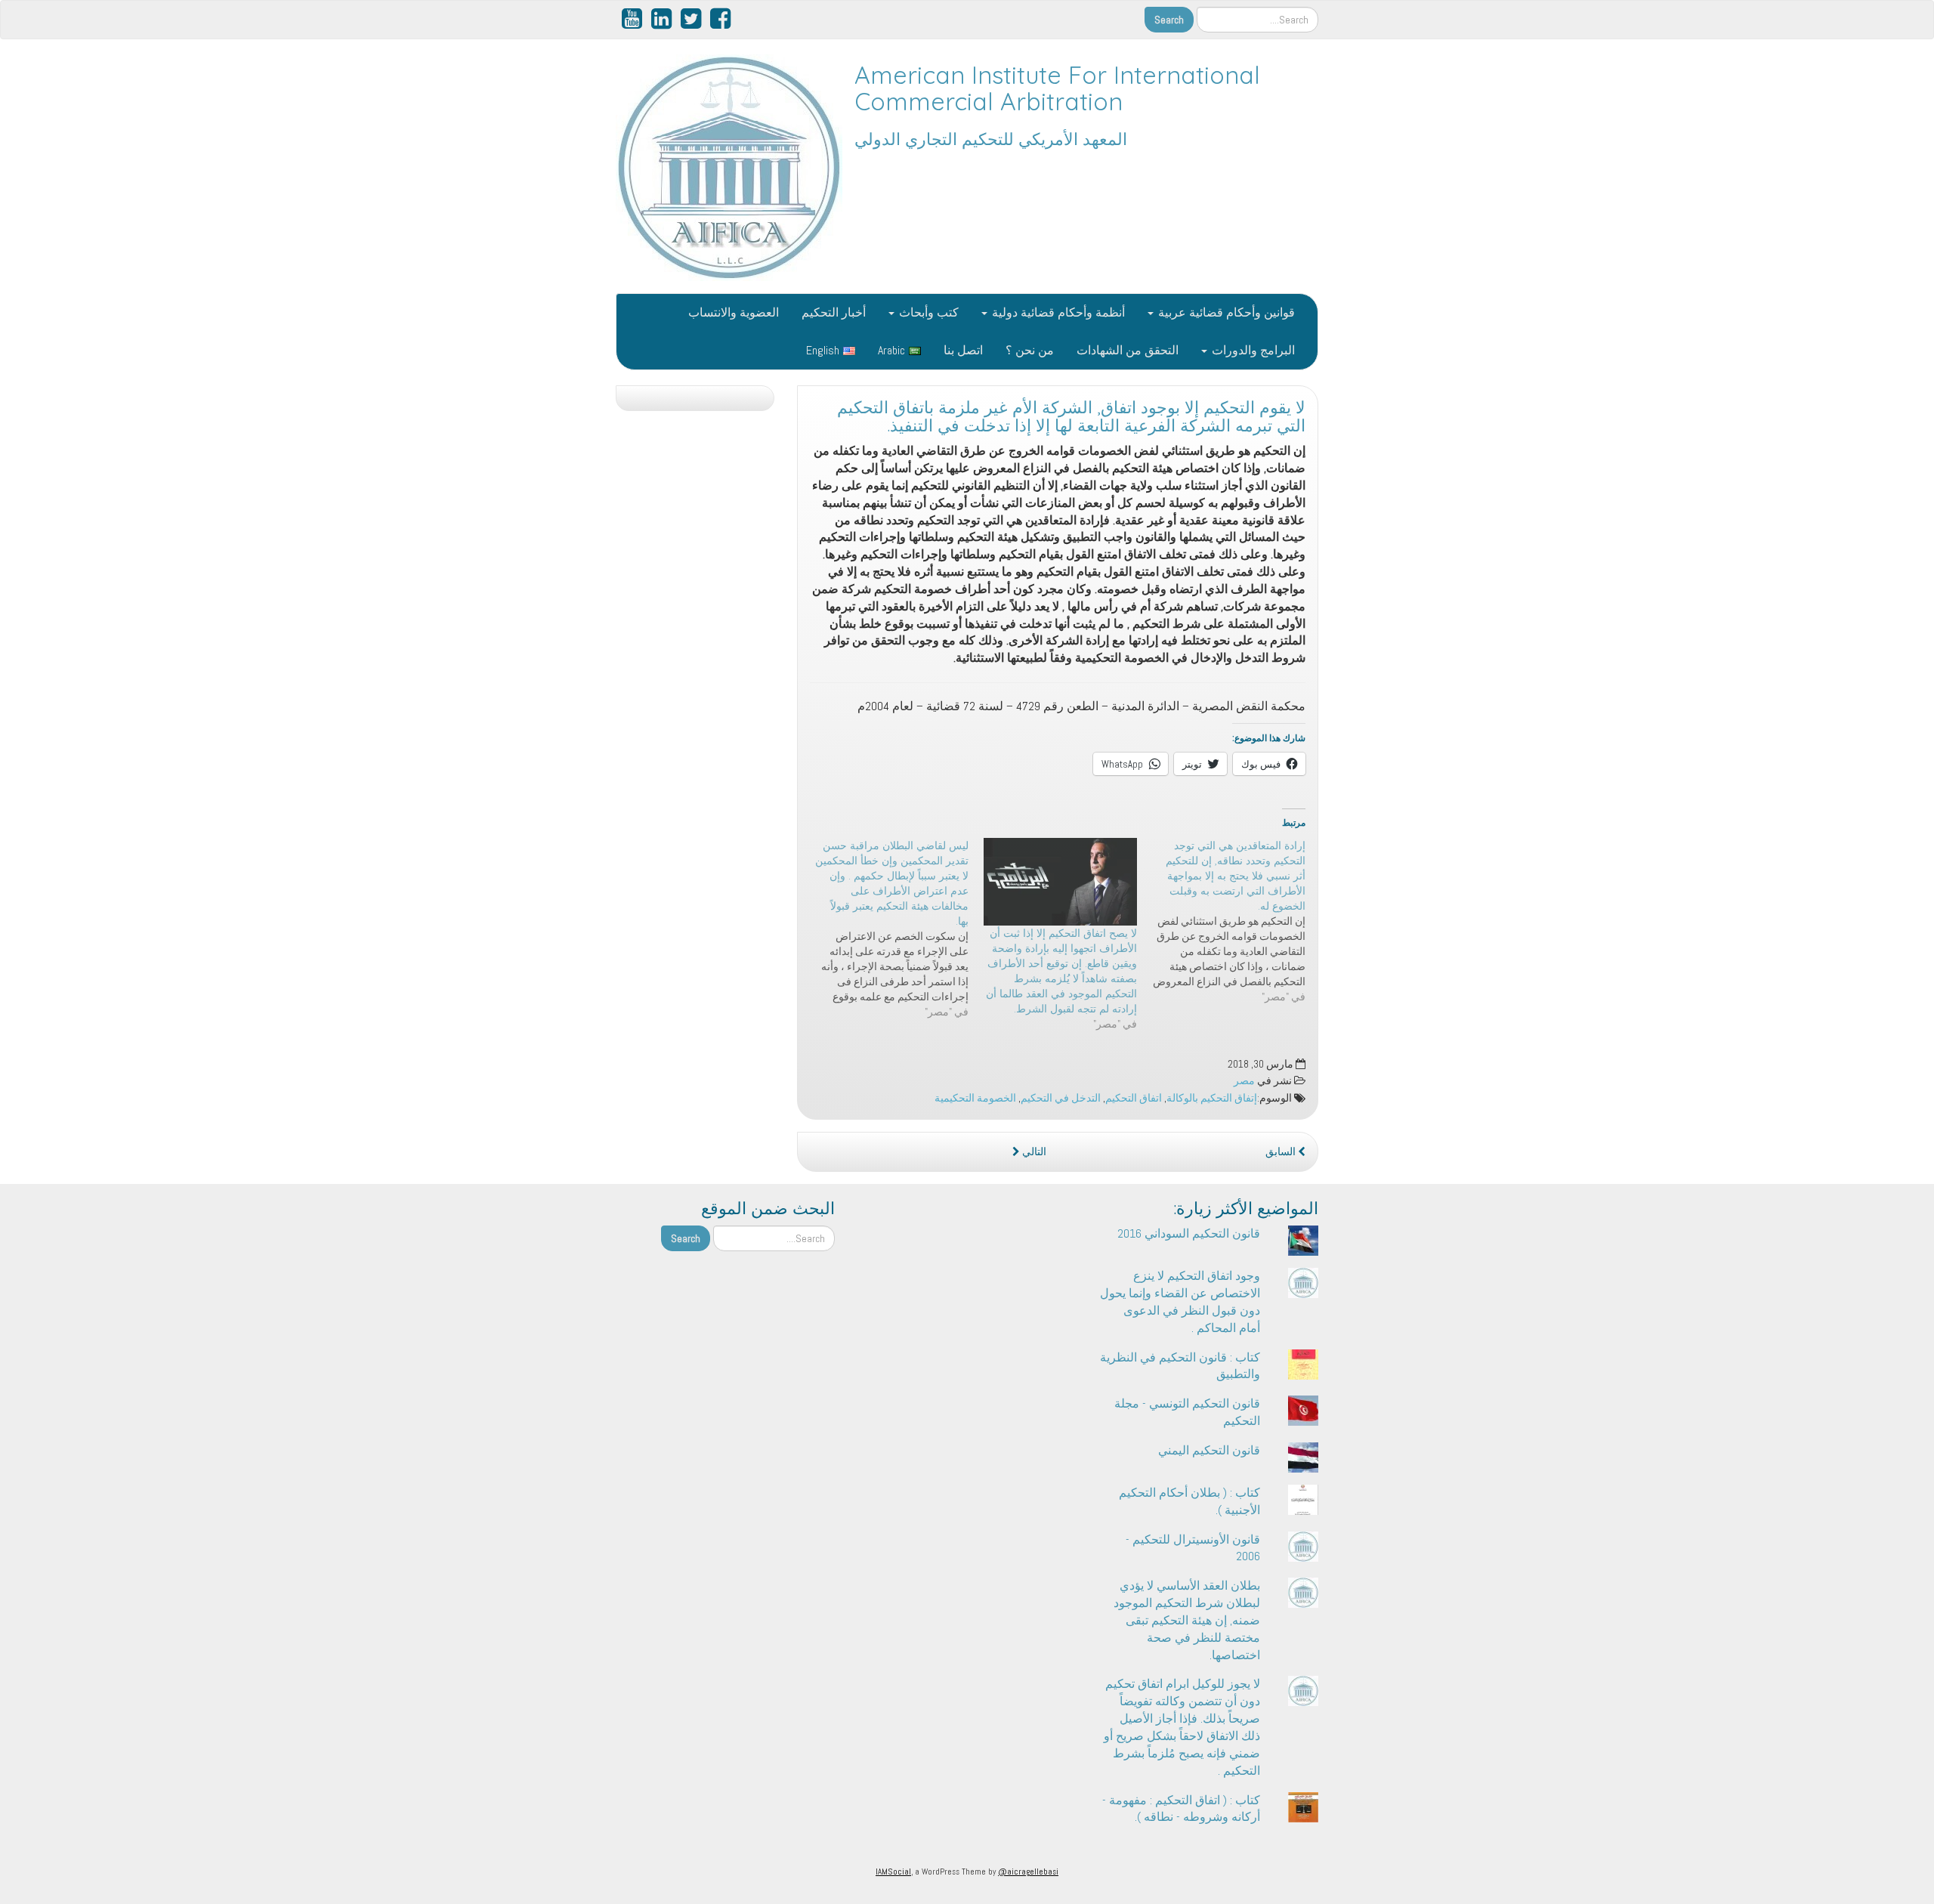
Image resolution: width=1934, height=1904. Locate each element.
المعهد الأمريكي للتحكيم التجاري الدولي (991, 139)
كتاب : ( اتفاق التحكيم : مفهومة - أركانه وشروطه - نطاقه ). (1181, 1809)
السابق (1282, 1152)
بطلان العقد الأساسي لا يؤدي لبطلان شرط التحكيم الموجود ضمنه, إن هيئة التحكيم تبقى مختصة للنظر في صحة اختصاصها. (1187, 1620)
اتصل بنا (963, 350)
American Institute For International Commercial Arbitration (1057, 88)
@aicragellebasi (1028, 1872)
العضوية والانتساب (734, 312)
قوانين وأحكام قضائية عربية (1225, 312)
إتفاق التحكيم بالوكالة (1212, 1098)
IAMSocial (893, 1872)
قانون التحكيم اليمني (1209, 1450)
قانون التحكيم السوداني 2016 (1189, 1233)
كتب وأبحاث (927, 312)
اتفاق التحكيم (1134, 1098)
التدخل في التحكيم (1061, 1098)
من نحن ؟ (1030, 350)
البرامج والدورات (1252, 350)
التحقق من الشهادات (1128, 350)
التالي (1033, 1152)
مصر (1244, 1081)
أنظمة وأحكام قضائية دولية (1057, 312)
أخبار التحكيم (834, 312)
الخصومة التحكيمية (975, 1098)
